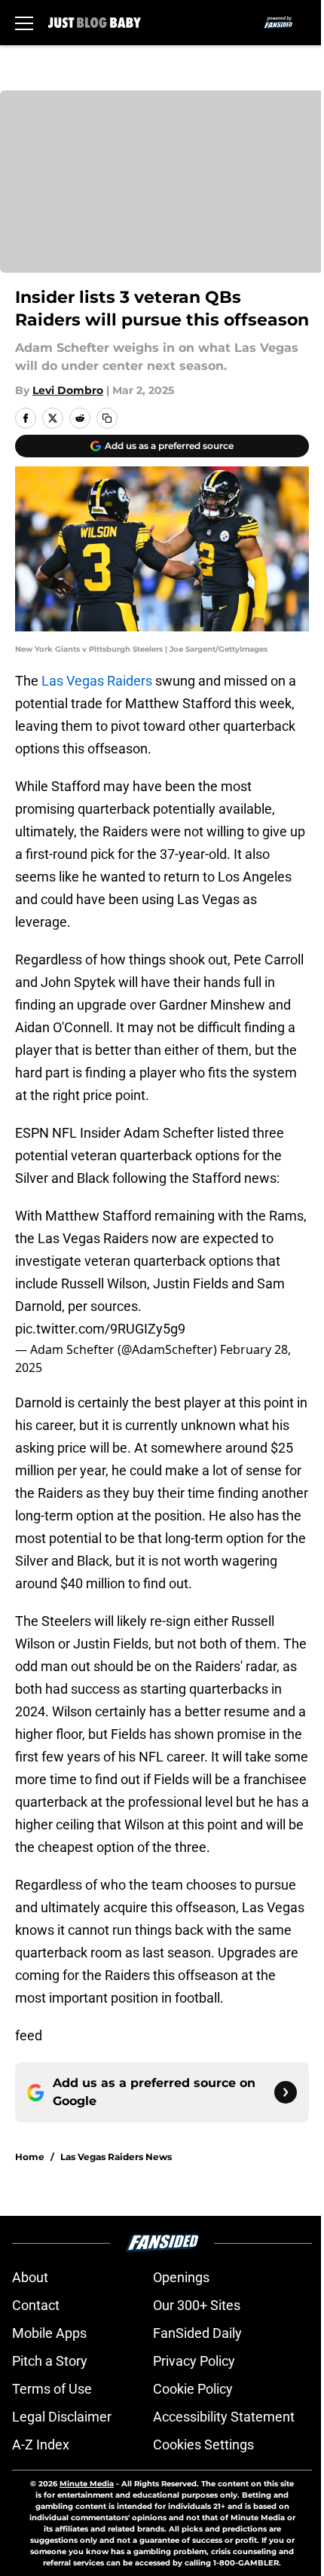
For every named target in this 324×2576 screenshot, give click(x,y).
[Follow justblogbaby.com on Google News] (286, 2092)
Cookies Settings (203, 2445)
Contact (36, 2305)
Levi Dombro (68, 390)
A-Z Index (41, 2445)
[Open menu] (24, 23)
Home (30, 2157)
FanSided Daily (197, 2333)
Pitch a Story (50, 2361)
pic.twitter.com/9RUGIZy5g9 (100, 1329)
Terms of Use (52, 2389)
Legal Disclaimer (62, 2417)
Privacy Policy (194, 2361)
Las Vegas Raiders (97, 681)
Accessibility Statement (224, 2417)
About (30, 2277)
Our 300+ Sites (197, 2305)
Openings (181, 2277)
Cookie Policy (193, 2389)
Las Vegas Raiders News (116, 2157)
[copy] (107, 418)
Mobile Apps (49, 2333)
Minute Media (87, 2484)
